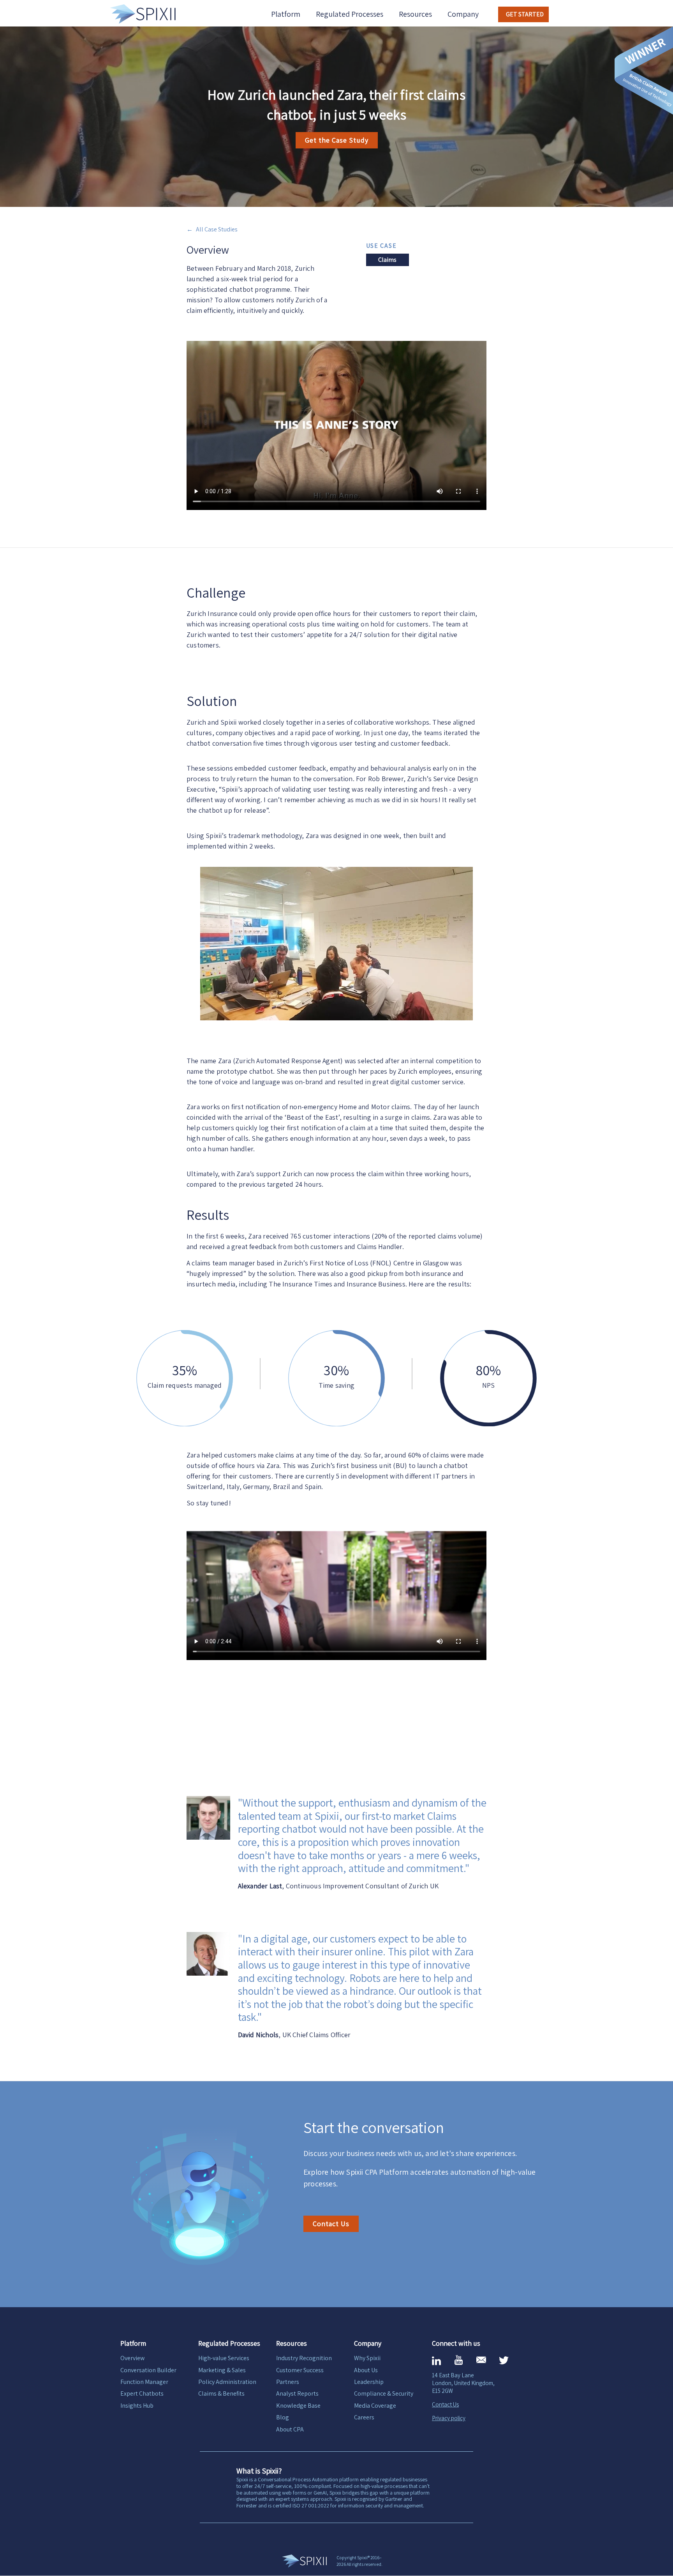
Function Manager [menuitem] (144, 2382)
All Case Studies (217, 229)
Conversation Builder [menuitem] (148, 2370)
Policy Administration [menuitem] (227, 2382)
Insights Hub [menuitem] (137, 2406)
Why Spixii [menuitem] (367, 2358)
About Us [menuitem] (366, 2370)
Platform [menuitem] (286, 14)
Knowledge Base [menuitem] (298, 2406)
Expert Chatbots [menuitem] (142, 2393)
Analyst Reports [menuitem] (297, 2393)
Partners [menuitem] (288, 2382)
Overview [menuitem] (132, 2358)
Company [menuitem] (463, 14)
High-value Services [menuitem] (224, 2358)
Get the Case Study (337, 140)
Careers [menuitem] (364, 2417)
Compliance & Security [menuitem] (384, 2393)
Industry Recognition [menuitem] (304, 2358)
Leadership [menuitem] (369, 2382)
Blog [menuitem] (283, 2417)
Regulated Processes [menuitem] (350, 14)
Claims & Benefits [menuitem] (221, 2393)
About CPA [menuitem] (290, 2429)
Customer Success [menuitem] (300, 2370)
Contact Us (331, 2224)
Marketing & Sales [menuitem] (222, 2370)
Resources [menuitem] (415, 14)
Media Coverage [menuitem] (375, 2406)
